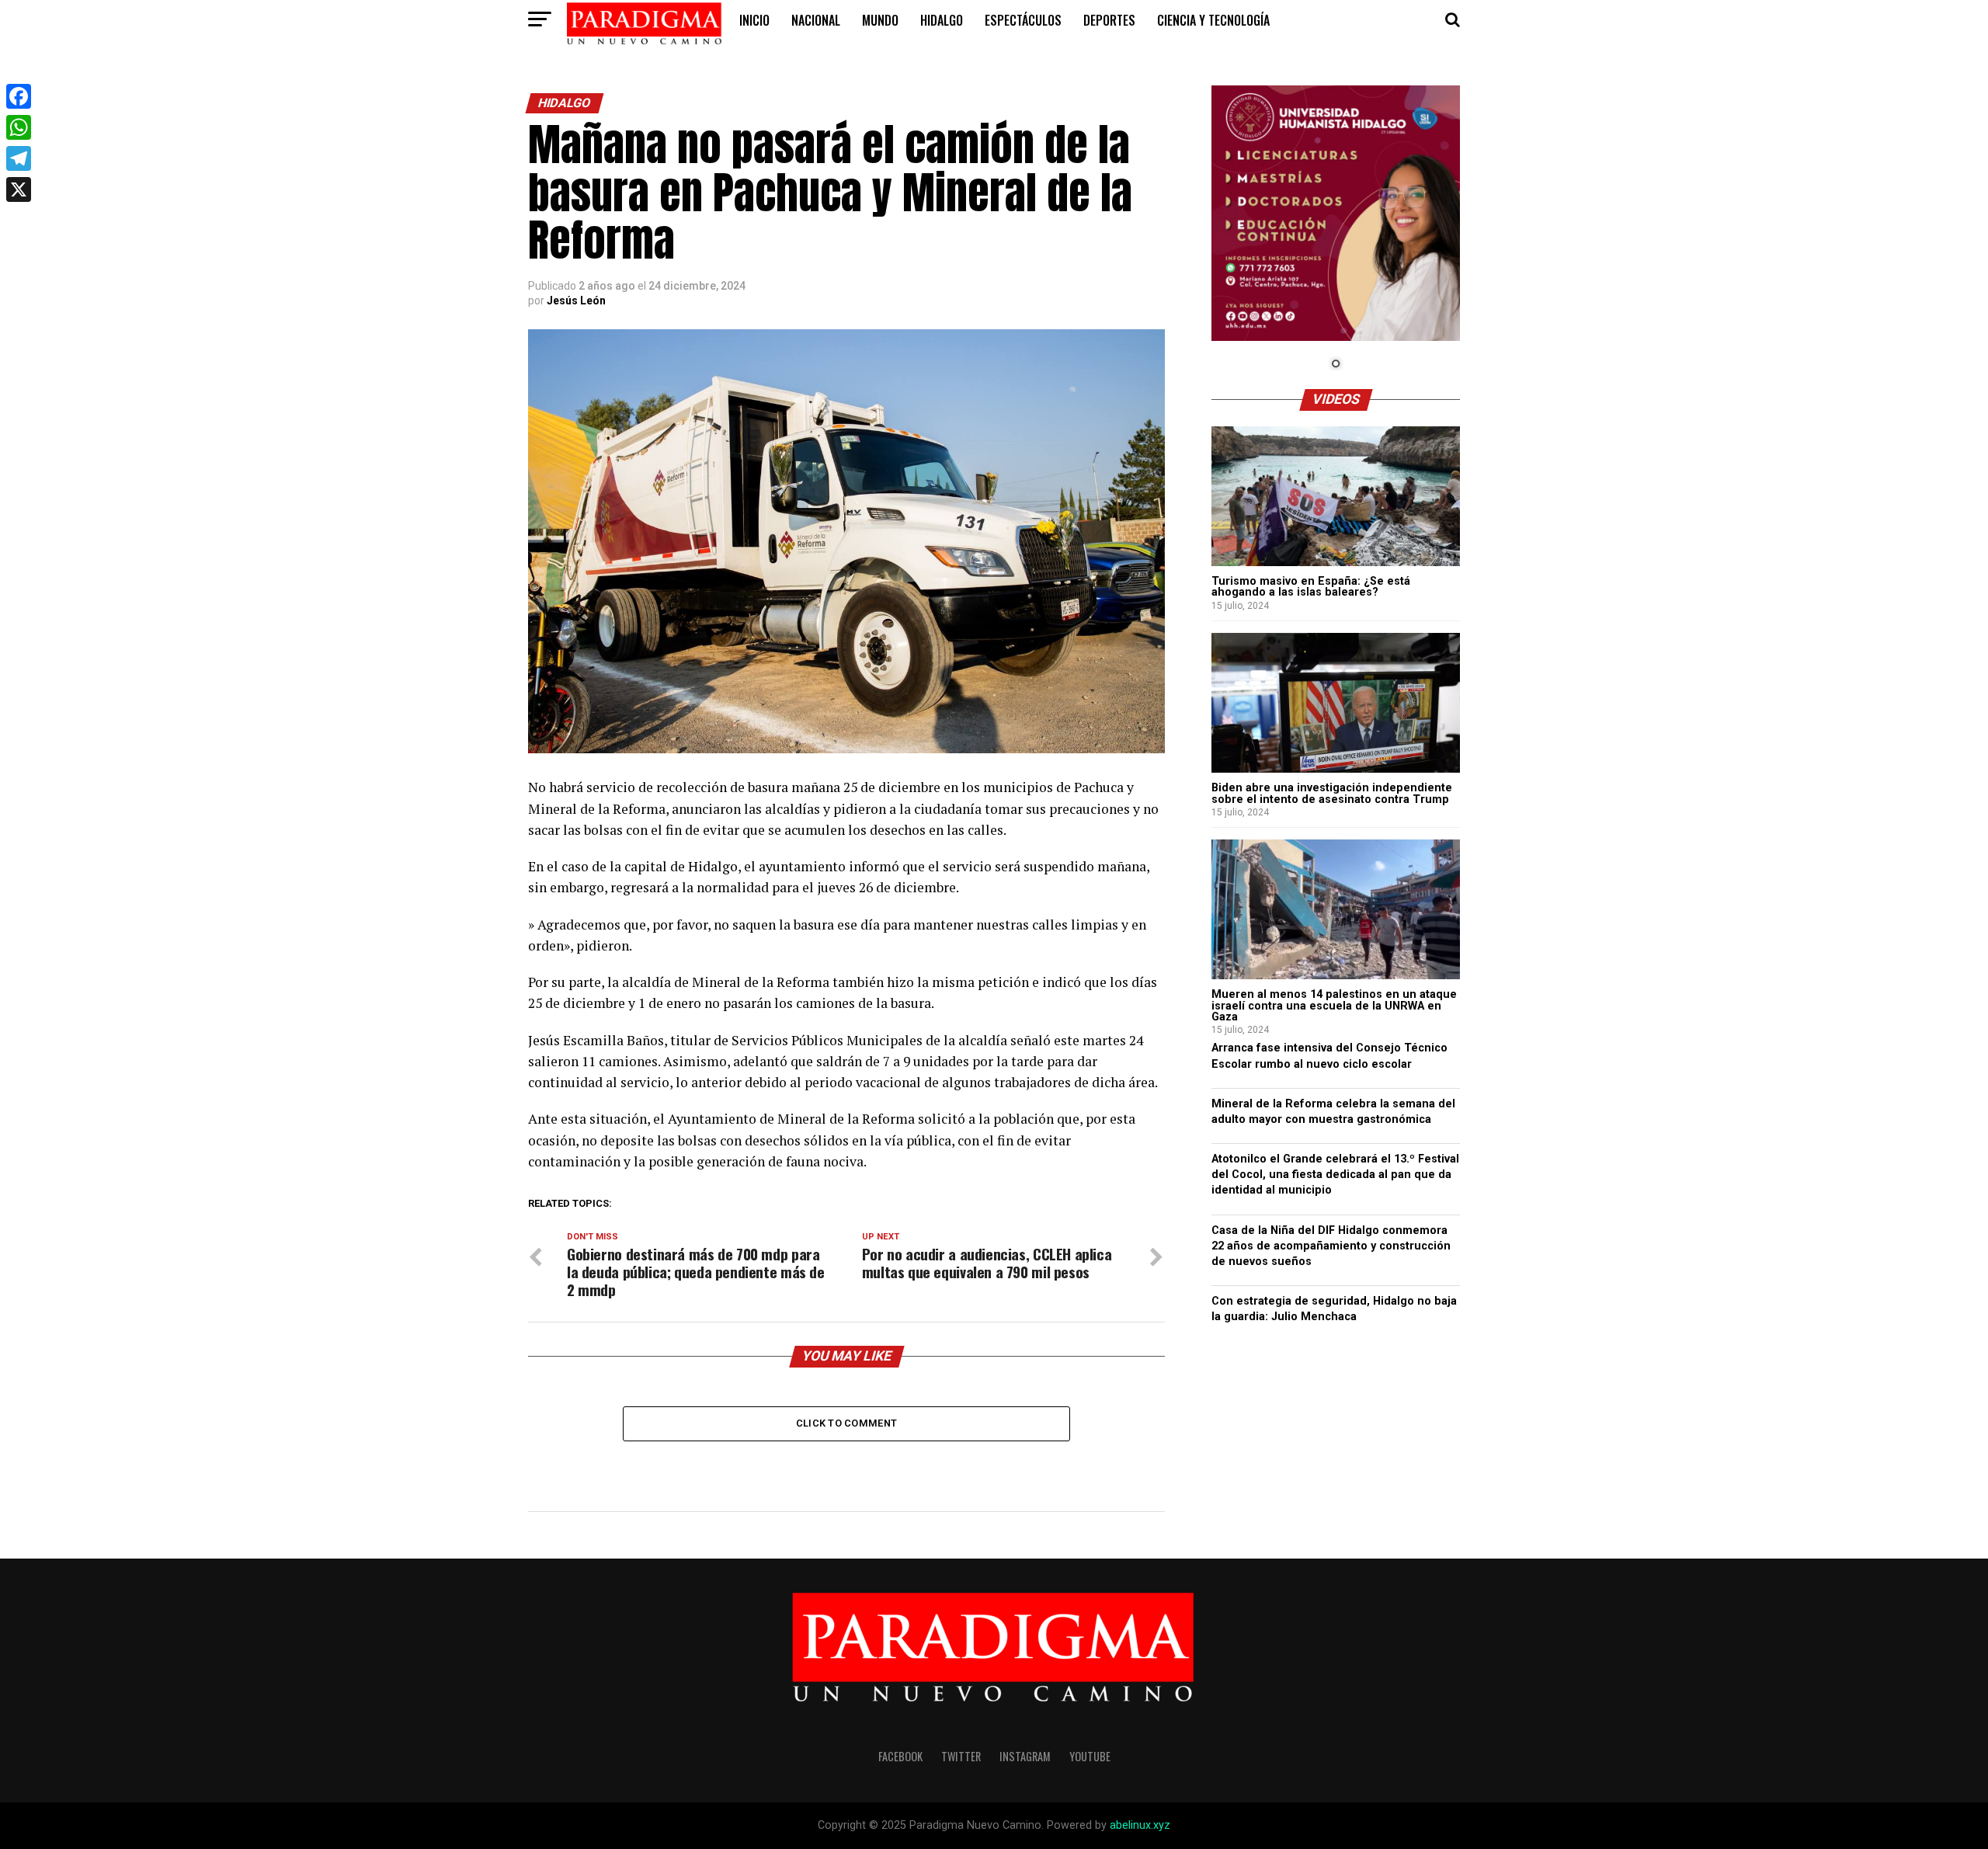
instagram (1025, 1756)
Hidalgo (942, 20)
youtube (1090, 1756)
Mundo (880, 20)
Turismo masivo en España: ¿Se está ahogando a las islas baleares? (1311, 587)
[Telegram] (19, 158)
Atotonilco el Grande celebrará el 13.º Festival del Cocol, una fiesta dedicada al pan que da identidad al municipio (1335, 1175)
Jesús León (576, 301)
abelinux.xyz (1140, 1825)
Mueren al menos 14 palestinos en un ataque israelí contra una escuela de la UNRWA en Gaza (1334, 1006)
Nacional (816, 20)
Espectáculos (1023, 20)
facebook (900, 1756)
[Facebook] (19, 96)
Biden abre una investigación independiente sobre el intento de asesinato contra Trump (1332, 793)
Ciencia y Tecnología (1213, 20)
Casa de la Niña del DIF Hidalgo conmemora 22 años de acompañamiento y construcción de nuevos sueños (1331, 1246)
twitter (961, 1756)
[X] (19, 189)
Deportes (1109, 20)
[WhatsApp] (19, 127)
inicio (754, 20)
